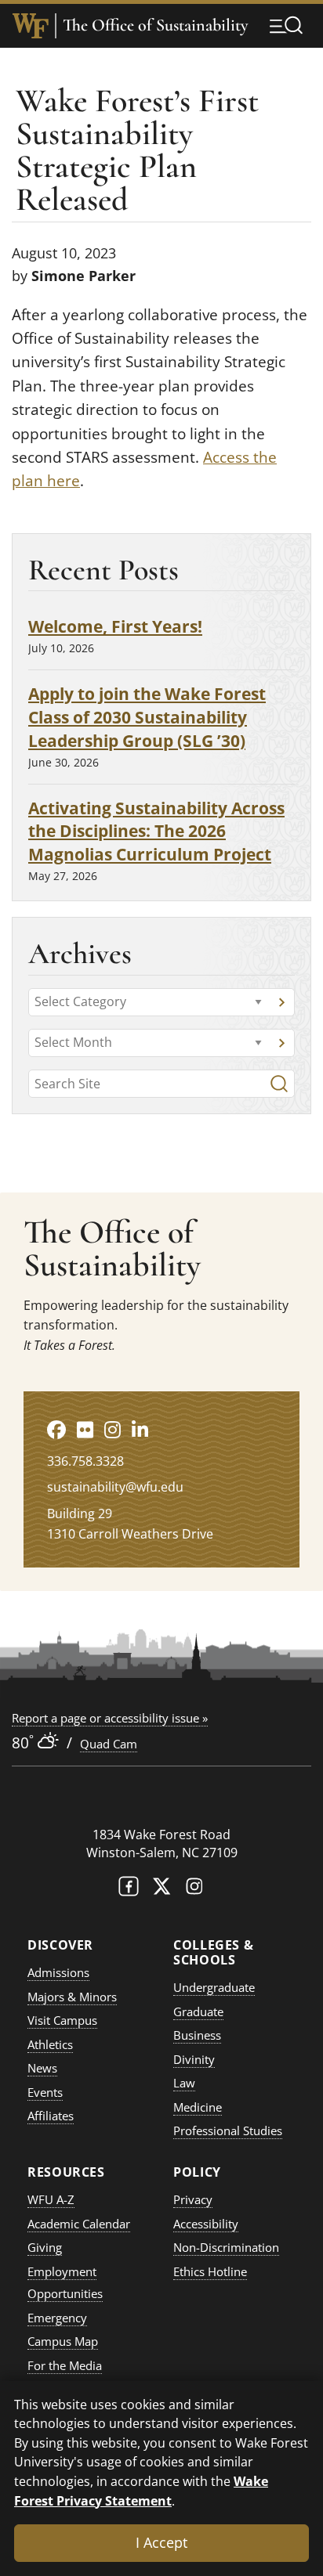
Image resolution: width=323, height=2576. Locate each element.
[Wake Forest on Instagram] (194, 1890)
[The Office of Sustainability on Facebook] (56, 1429)
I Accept (161, 2542)
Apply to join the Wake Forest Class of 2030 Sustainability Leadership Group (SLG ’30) (147, 717)
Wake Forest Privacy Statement (141, 2491)
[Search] (279, 1084)
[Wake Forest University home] (31, 26)
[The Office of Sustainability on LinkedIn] (140, 1429)
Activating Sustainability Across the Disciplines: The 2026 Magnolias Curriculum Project (156, 831)
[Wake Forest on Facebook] (129, 1890)
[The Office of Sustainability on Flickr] (85, 1429)
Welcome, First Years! (115, 626)
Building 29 (80, 1513)
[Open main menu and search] (286, 25)
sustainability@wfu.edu (115, 1487)
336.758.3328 (85, 1461)
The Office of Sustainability (155, 25)
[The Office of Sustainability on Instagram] (113, 1429)
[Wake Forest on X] (161, 1890)
